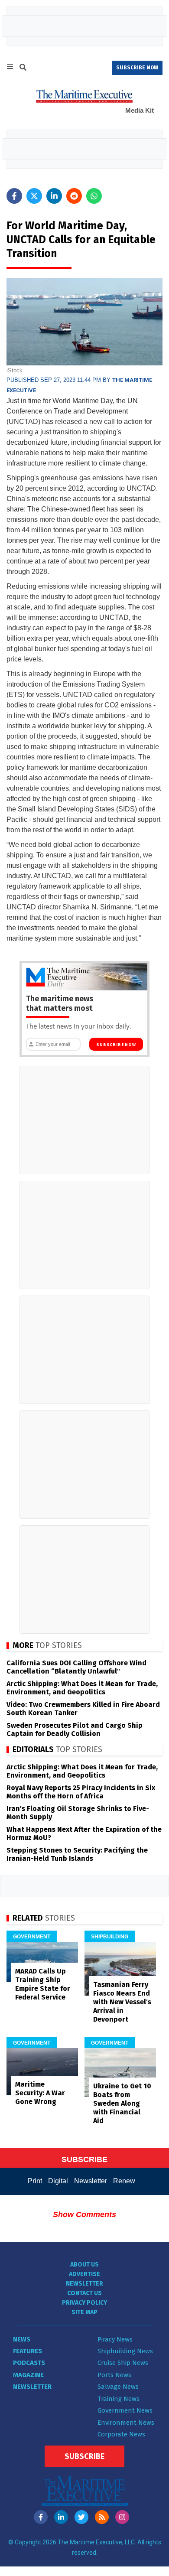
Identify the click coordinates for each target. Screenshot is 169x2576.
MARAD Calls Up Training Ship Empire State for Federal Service (43, 1984)
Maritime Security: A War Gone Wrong (40, 2093)
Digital (58, 2181)
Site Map (84, 2312)
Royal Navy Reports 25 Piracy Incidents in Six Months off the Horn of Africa (81, 1792)
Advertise (84, 2274)
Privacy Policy (84, 2303)
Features (28, 2351)
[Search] (23, 68)
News (22, 2339)
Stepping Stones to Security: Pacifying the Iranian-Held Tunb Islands (77, 1854)
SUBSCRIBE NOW (137, 68)
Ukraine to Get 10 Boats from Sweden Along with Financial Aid (122, 2103)
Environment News (126, 2423)
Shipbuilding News (125, 2351)
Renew (124, 2181)
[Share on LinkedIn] (54, 196)
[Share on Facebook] (14, 196)
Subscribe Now (116, 1045)
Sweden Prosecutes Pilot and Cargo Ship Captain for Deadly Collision (75, 1729)
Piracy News (115, 2339)
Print (35, 2181)
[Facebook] (41, 2517)
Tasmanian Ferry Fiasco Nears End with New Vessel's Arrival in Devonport (122, 2002)
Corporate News (121, 2434)
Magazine (28, 2375)
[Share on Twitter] (34, 196)
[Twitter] (81, 2517)
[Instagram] (122, 2517)
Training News (119, 2399)
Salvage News (118, 2387)
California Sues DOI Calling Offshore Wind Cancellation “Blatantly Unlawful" (76, 1667)
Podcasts (29, 2363)
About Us (84, 2265)
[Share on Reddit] (74, 196)
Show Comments (84, 2215)
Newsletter (91, 2181)
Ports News (114, 2375)
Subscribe (84, 2456)
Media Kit (140, 110)
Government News (125, 2410)
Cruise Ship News (123, 2363)
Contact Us (84, 2293)
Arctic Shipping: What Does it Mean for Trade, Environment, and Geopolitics (82, 1688)
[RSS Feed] (102, 2517)
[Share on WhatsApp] (94, 196)
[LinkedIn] (61, 2517)
